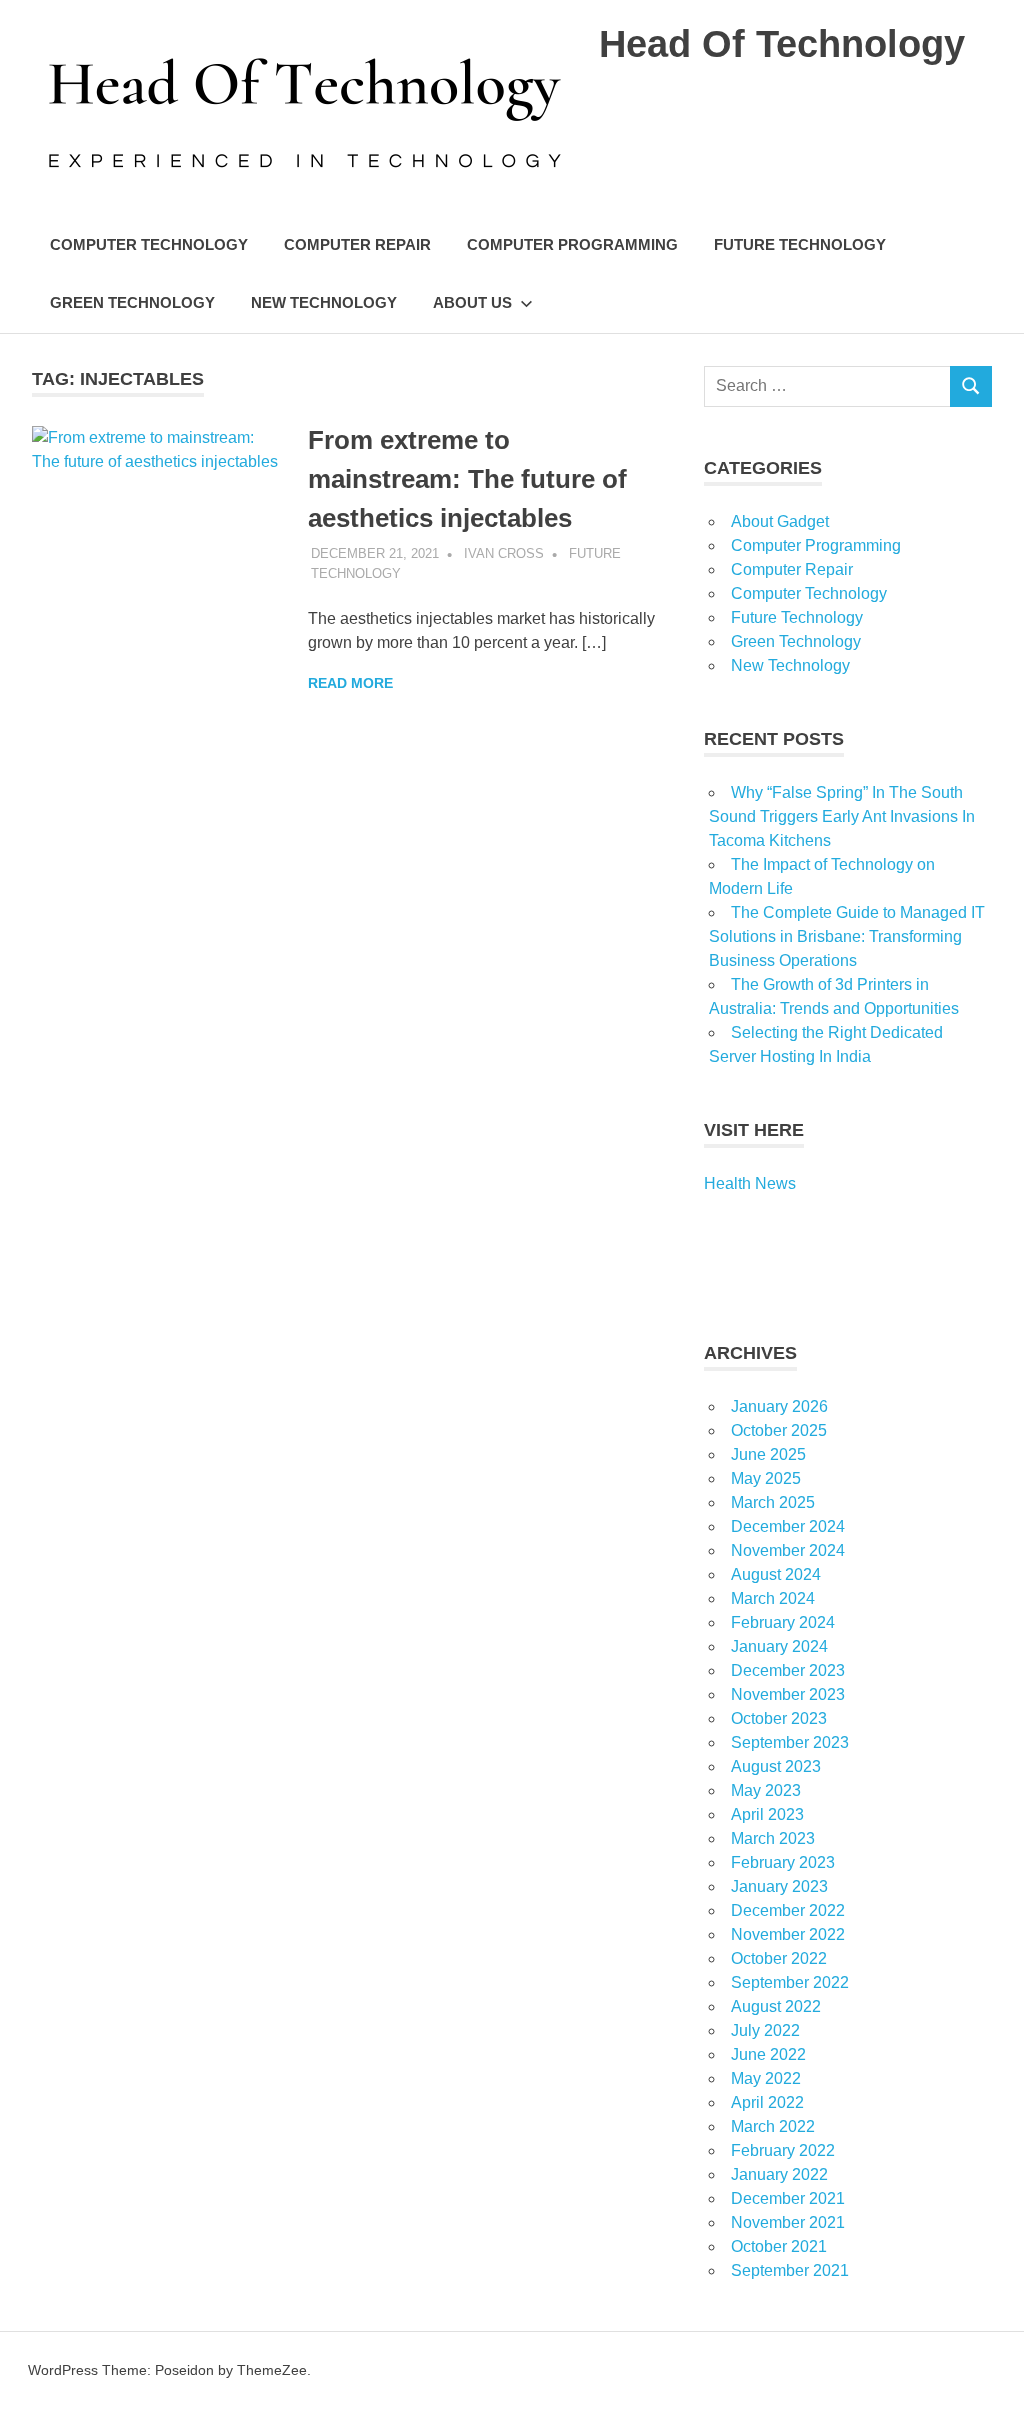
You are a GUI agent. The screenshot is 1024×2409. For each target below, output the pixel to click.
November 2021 (788, 2222)
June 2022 (768, 2054)
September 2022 (790, 1982)
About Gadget (780, 521)
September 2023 (790, 1742)
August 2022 (776, 2006)
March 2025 (773, 1502)
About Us (472, 302)
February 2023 (783, 1862)
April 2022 (767, 2102)
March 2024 (773, 1598)
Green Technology (132, 302)
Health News (750, 1183)
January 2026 (779, 1406)
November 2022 (788, 1934)
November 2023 (788, 1694)
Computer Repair (357, 244)
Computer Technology (149, 244)
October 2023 (779, 1718)
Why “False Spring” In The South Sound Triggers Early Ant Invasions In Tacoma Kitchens (842, 816)
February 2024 (783, 1622)
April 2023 (767, 1814)
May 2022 (766, 2078)
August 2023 (776, 1766)
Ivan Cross (504, 553)
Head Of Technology (782, 44)
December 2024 (788, 1526)
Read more (350, 683)
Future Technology (800, 244)
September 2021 (790, 2270)
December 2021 (788, 2198)
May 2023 (766, 1790)
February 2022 (783, 2150)
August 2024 (776, 1574)
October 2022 (779, 1958)
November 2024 (788, 1550)
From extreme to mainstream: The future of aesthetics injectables (467, 479)
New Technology (324, 302)
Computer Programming (572, 244)
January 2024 (779, 1646)
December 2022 (788, 1910)
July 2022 (765, 2030)
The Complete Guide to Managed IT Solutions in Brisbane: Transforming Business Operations (847, 936)
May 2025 (766, 1478)
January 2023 (779, 1886)
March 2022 (773, 2126)
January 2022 (779, 2174)
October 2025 (779, 1430)
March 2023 (773, 1838)
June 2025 (768, 1454)
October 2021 (779, 2246)
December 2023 (788, 1670)
